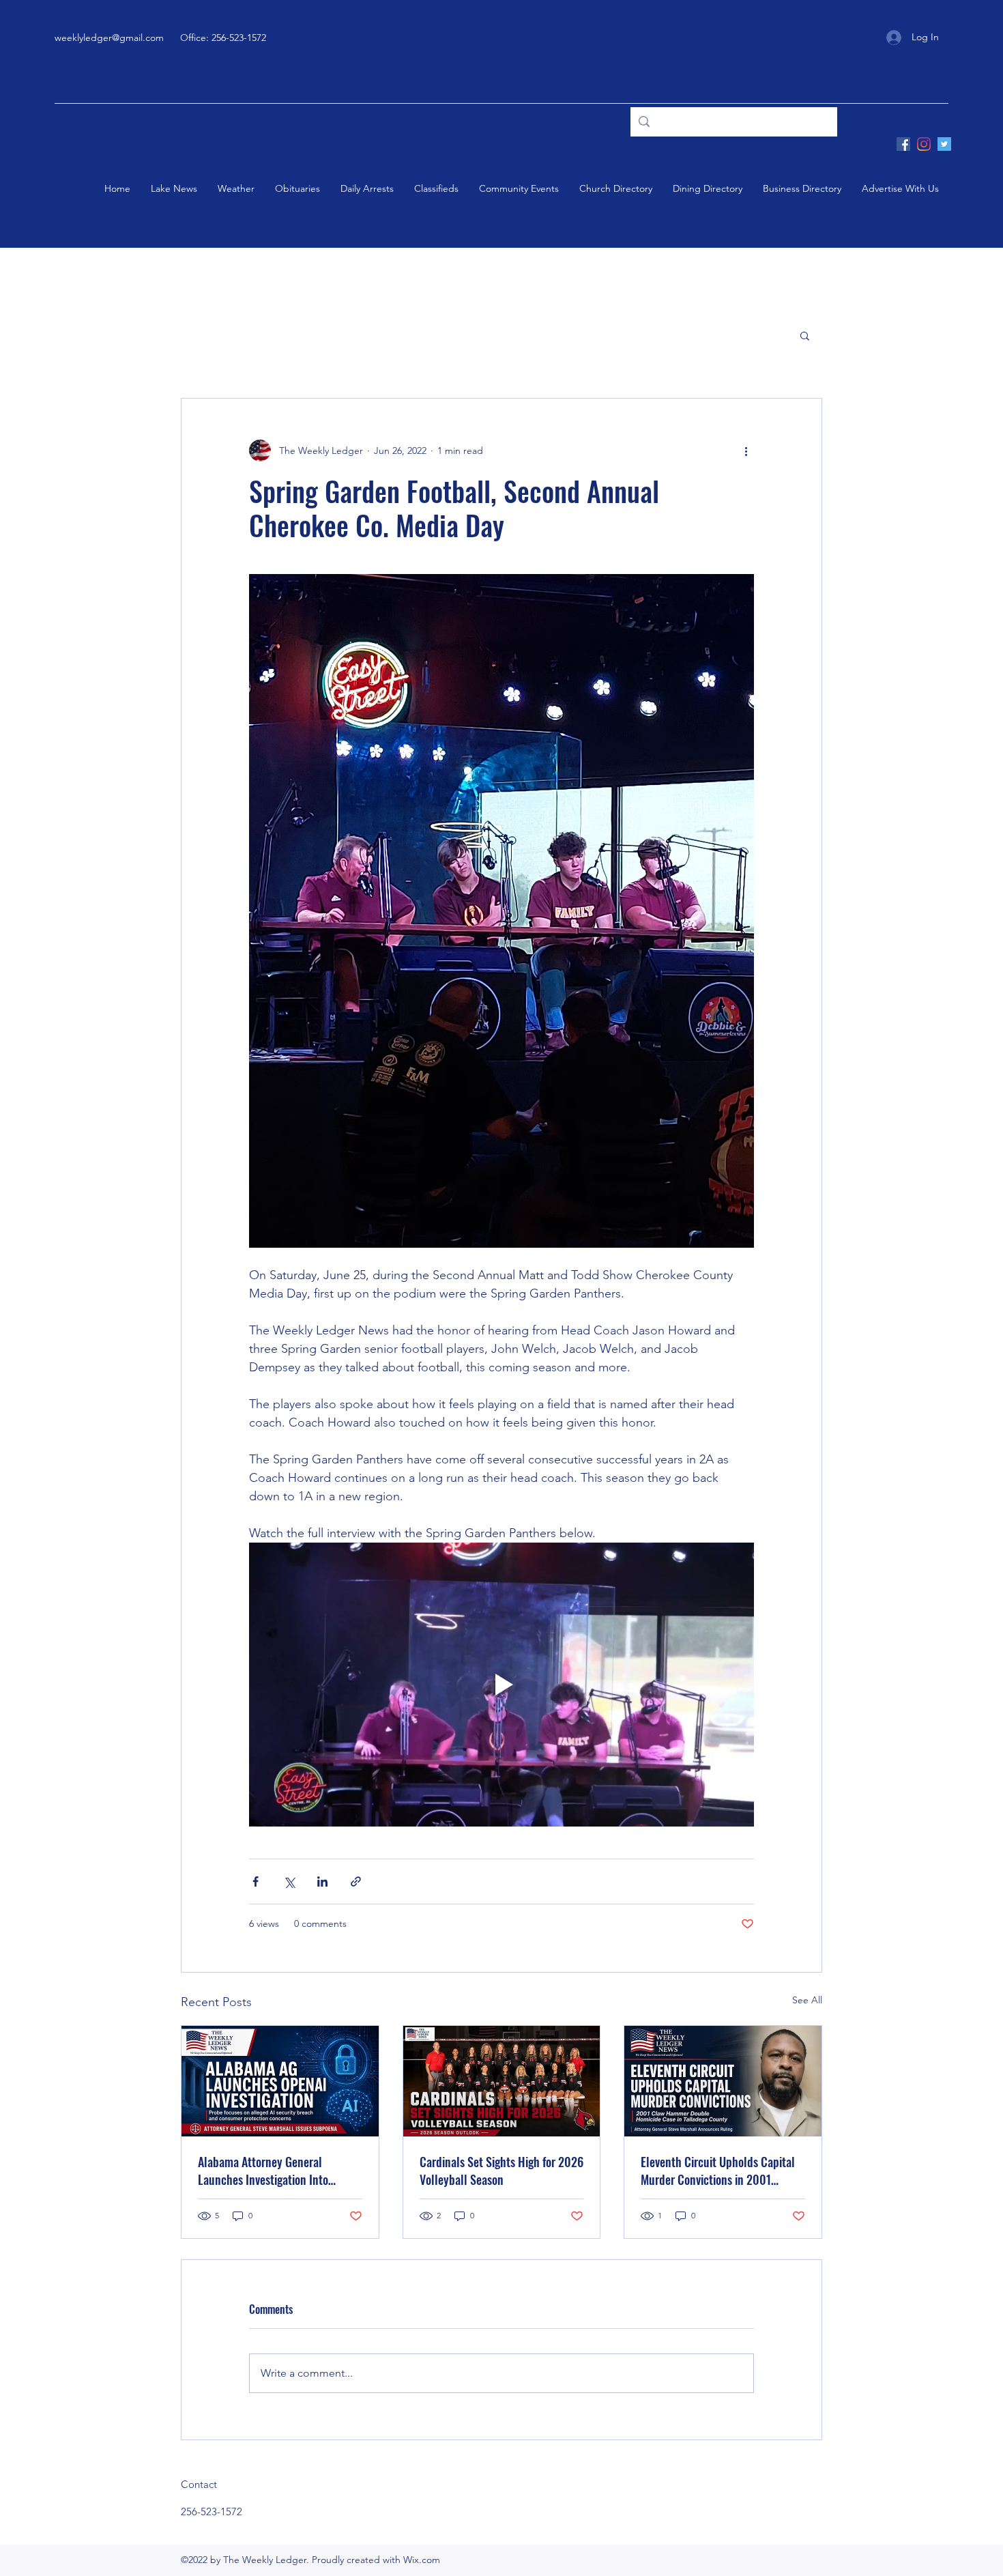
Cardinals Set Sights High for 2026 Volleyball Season (501, 2171)
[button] (805, 335)
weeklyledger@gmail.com (109, 38)
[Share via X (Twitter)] (289, 1881)
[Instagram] (924, 144)
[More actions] (746, 450)
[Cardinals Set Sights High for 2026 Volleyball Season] (502, 2081)
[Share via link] (356, 1881)
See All (807, 2000)
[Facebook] (903, 144)
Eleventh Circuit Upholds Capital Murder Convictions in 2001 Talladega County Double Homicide (718, 2171)
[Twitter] (944, 144)
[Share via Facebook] (256, 1881)
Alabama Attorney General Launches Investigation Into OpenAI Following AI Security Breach (266, 2171)
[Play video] (501, 1685)
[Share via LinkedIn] (322, 1881)
